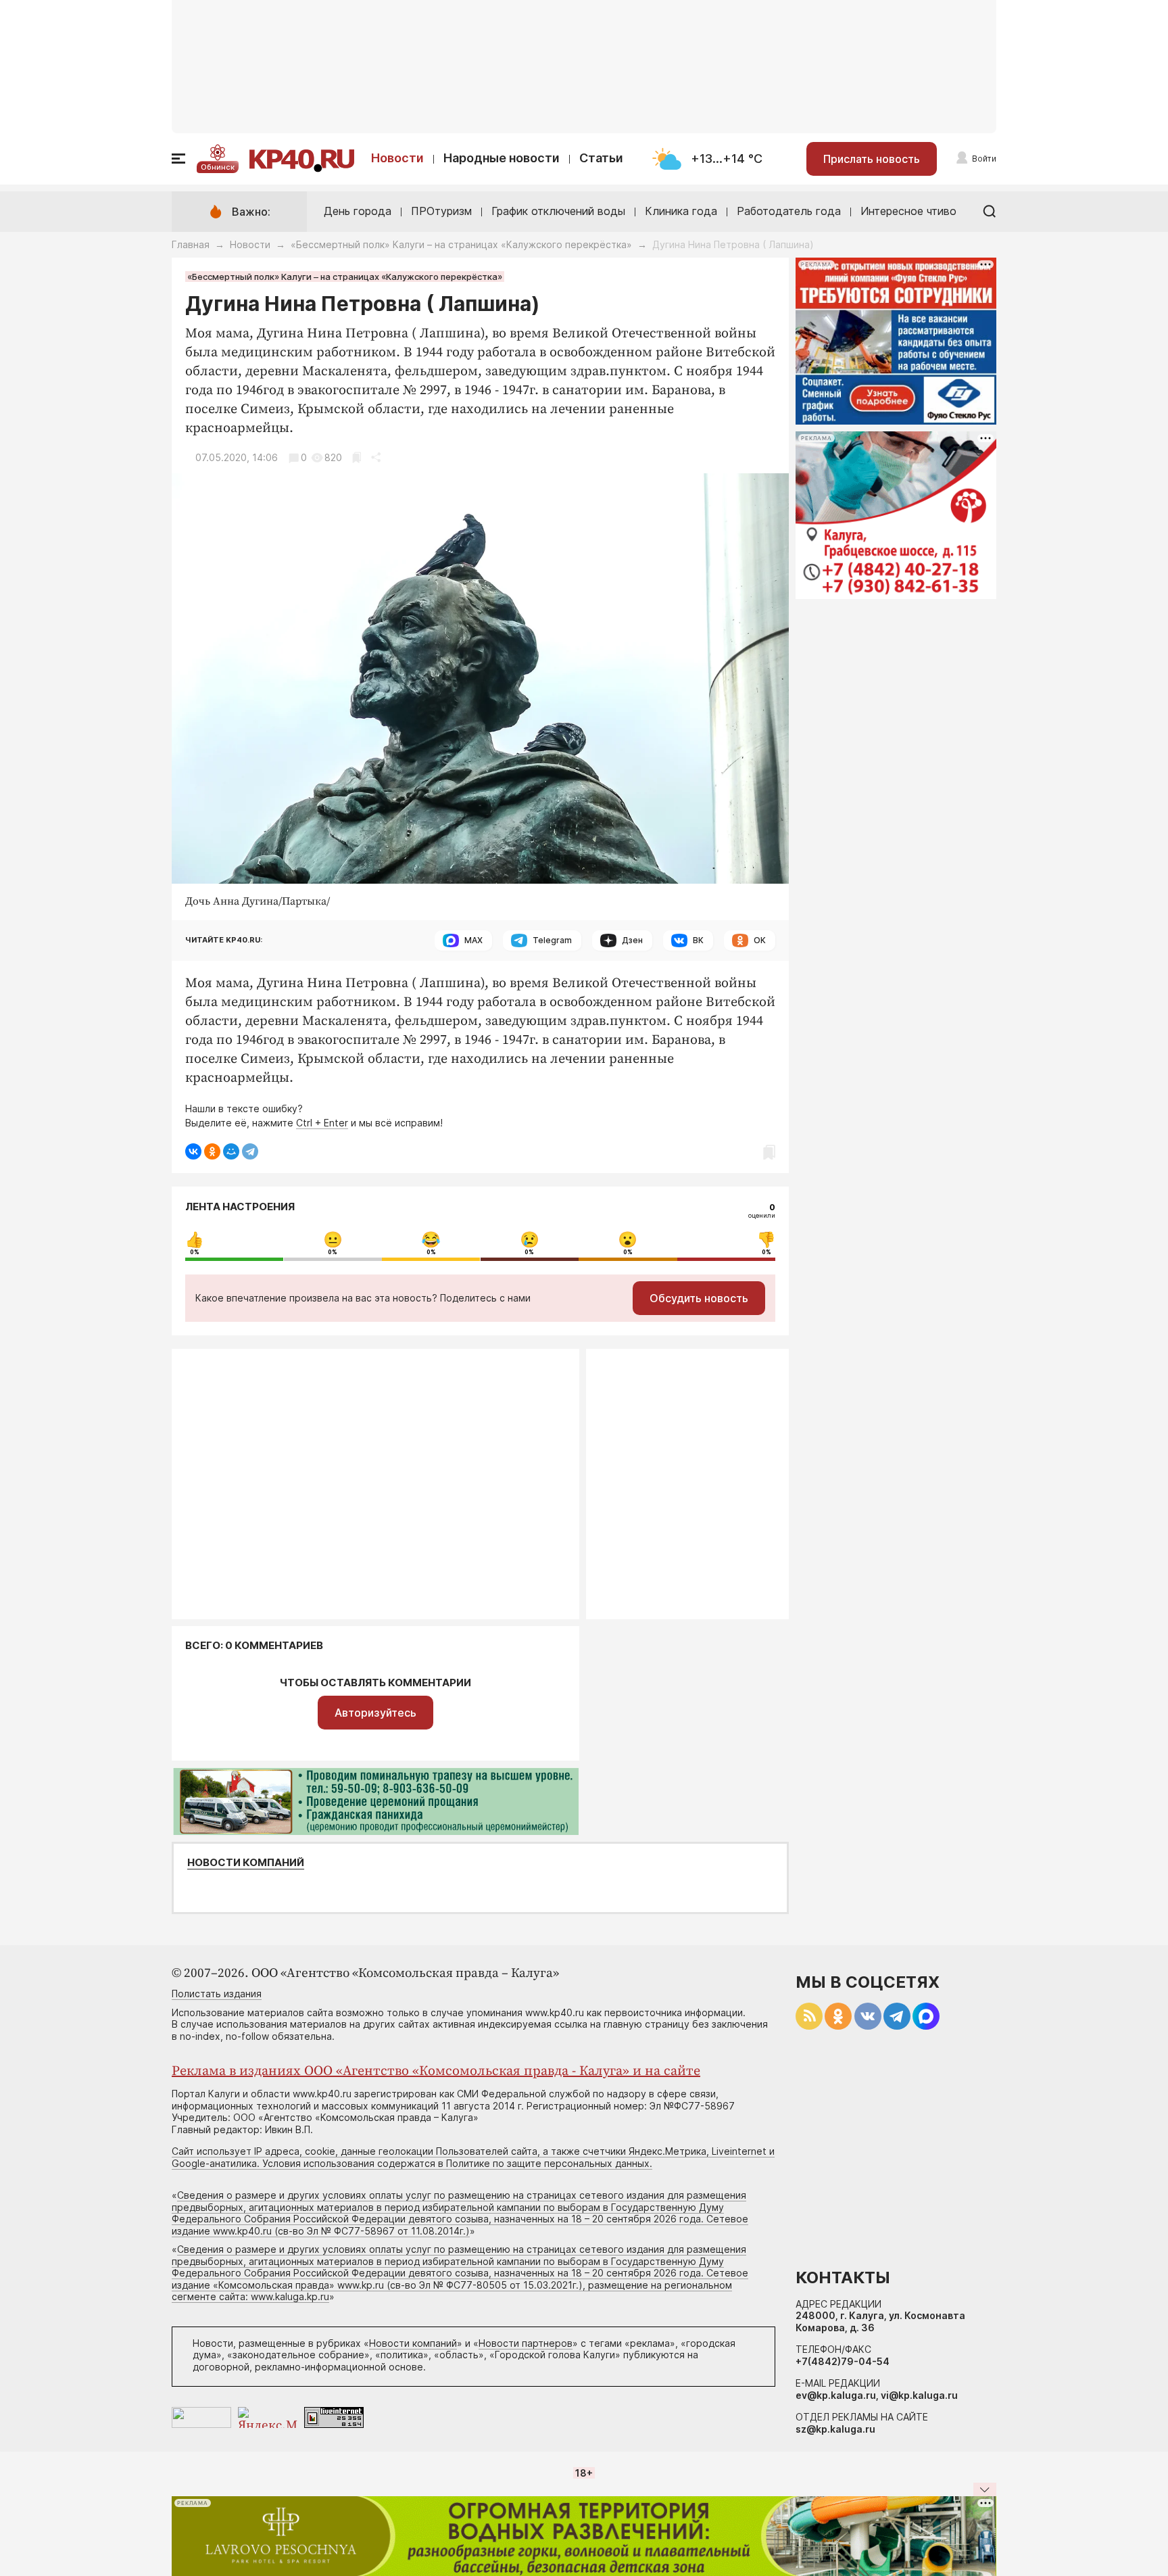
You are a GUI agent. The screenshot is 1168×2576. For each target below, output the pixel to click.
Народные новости (502, 158)
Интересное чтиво (908, 211)
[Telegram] (250, 1151)
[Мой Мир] (231, 1151)
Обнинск (218, 167)
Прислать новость (872, 159)
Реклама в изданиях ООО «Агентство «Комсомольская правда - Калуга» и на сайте (436, 2071)
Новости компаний (246, 1863)
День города (358, 211)
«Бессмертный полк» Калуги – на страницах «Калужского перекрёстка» (461, 244)
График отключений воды (558, 211)
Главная (191, 244)
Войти (984, 159)
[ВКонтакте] (193, 1151)
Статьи (601, 158)
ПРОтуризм (441, 211)
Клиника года (681, 211)
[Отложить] (357, 457)
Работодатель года (789, 211)
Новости (397, 158)
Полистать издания (217, 1994)
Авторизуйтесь (375, 1713)
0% (195, 1252)
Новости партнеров (526, 2343)
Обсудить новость (699, 1298)
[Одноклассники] (212, 1151)
